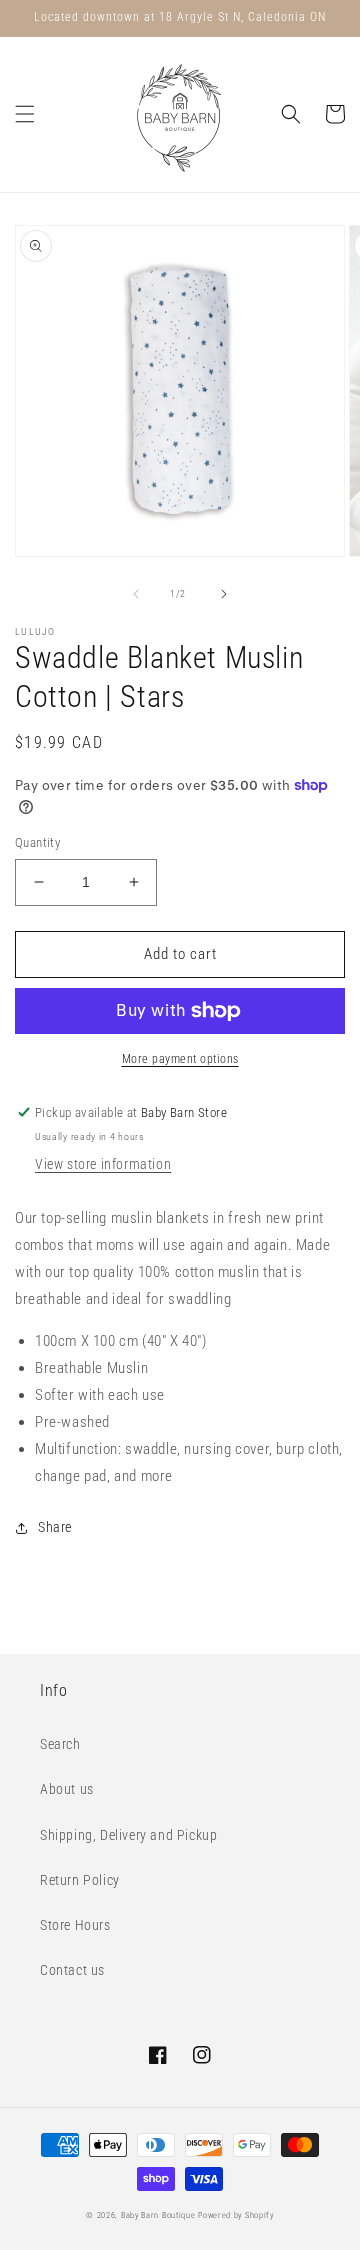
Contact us (72, 1970)
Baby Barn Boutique (158, 2215)
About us (67, 1789)
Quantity (37, 842)
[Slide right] (224, 594)
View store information (103, 1164)
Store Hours (75, 1925)
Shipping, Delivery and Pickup (128, 1835)
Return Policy (80, 1880)
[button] (25, 114)
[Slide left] (136, 594)
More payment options (180, 1059)
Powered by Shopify (236, 2215)
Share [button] (55, 1527)
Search (60, 1744)
